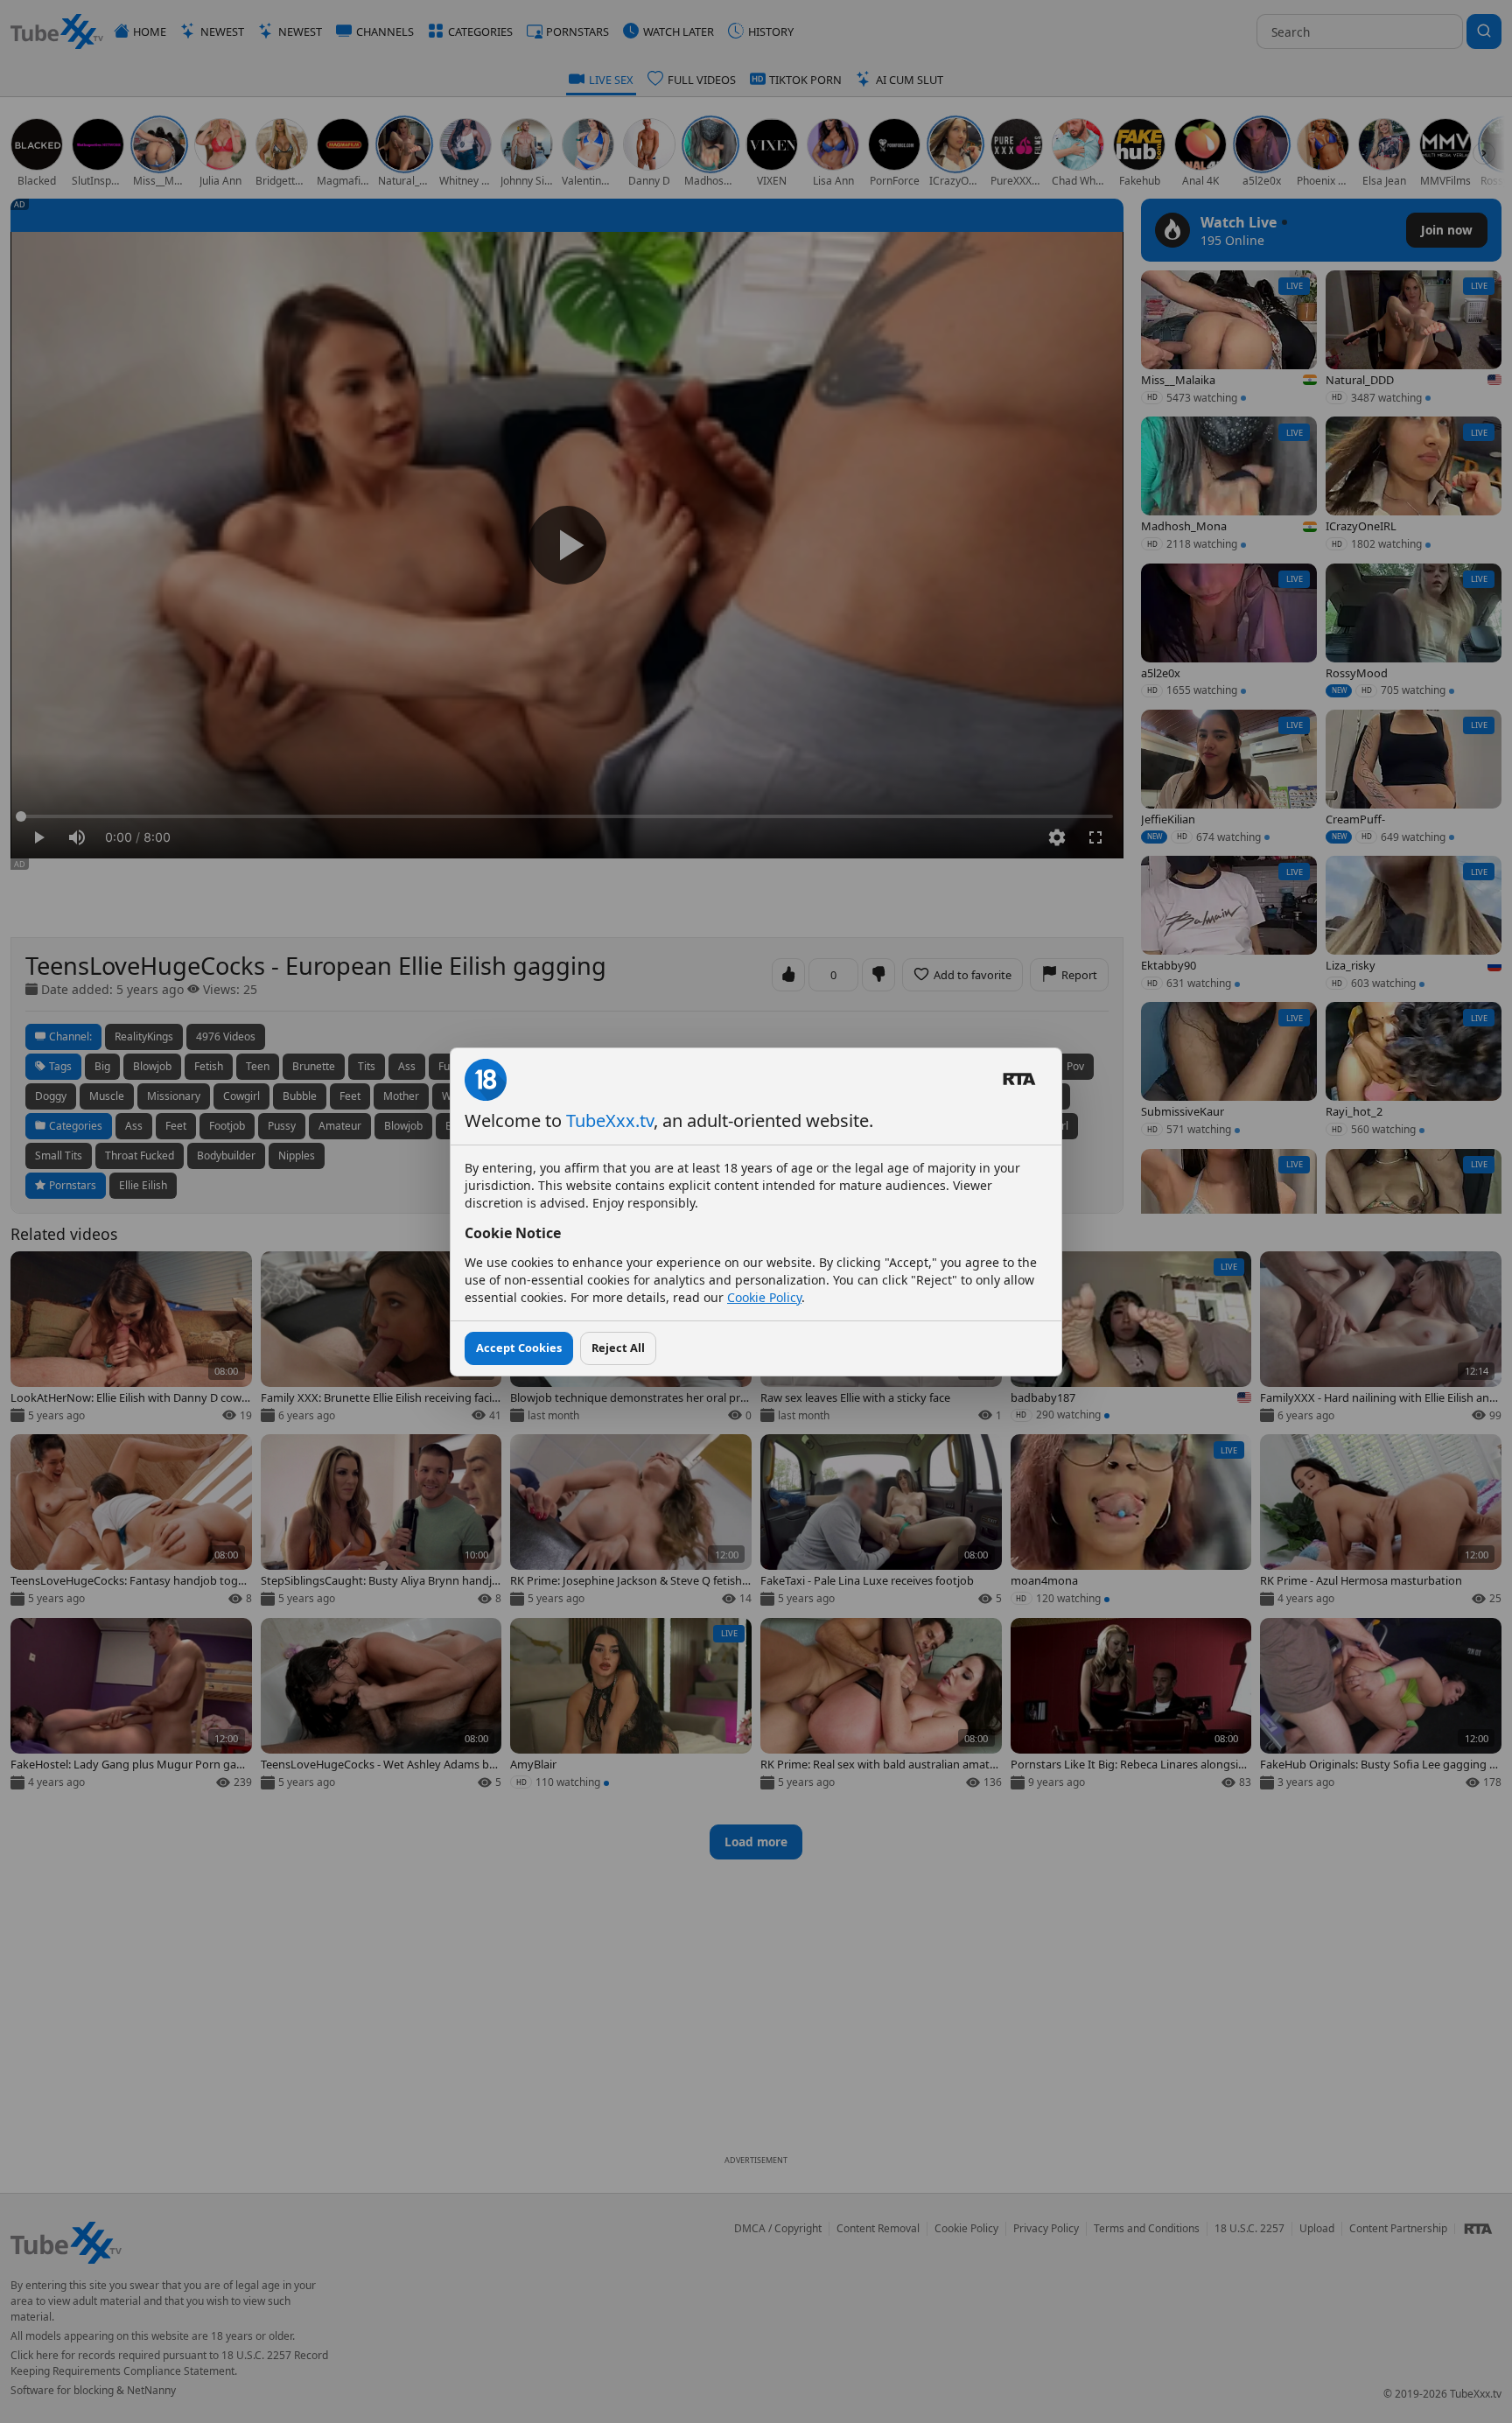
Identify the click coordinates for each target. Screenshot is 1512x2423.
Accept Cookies (519, 1348)
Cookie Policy (764, 1297)
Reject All (618, 1348)
